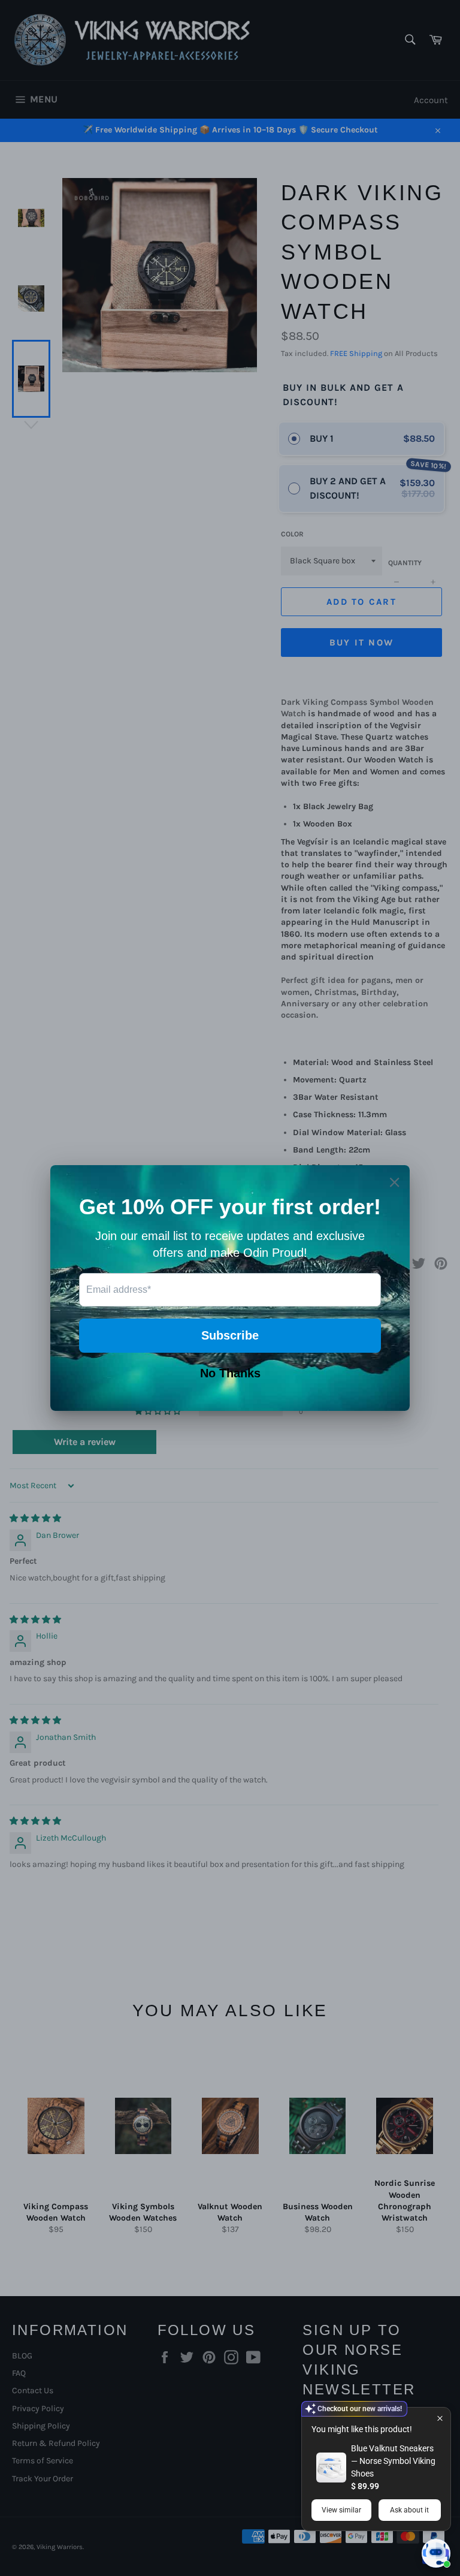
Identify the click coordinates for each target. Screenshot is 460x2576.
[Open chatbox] (436, 2553)
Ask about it (409, 2510)
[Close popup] (440, 2418)
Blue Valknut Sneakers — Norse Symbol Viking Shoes (393, 2461)
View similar (341, 2510)
